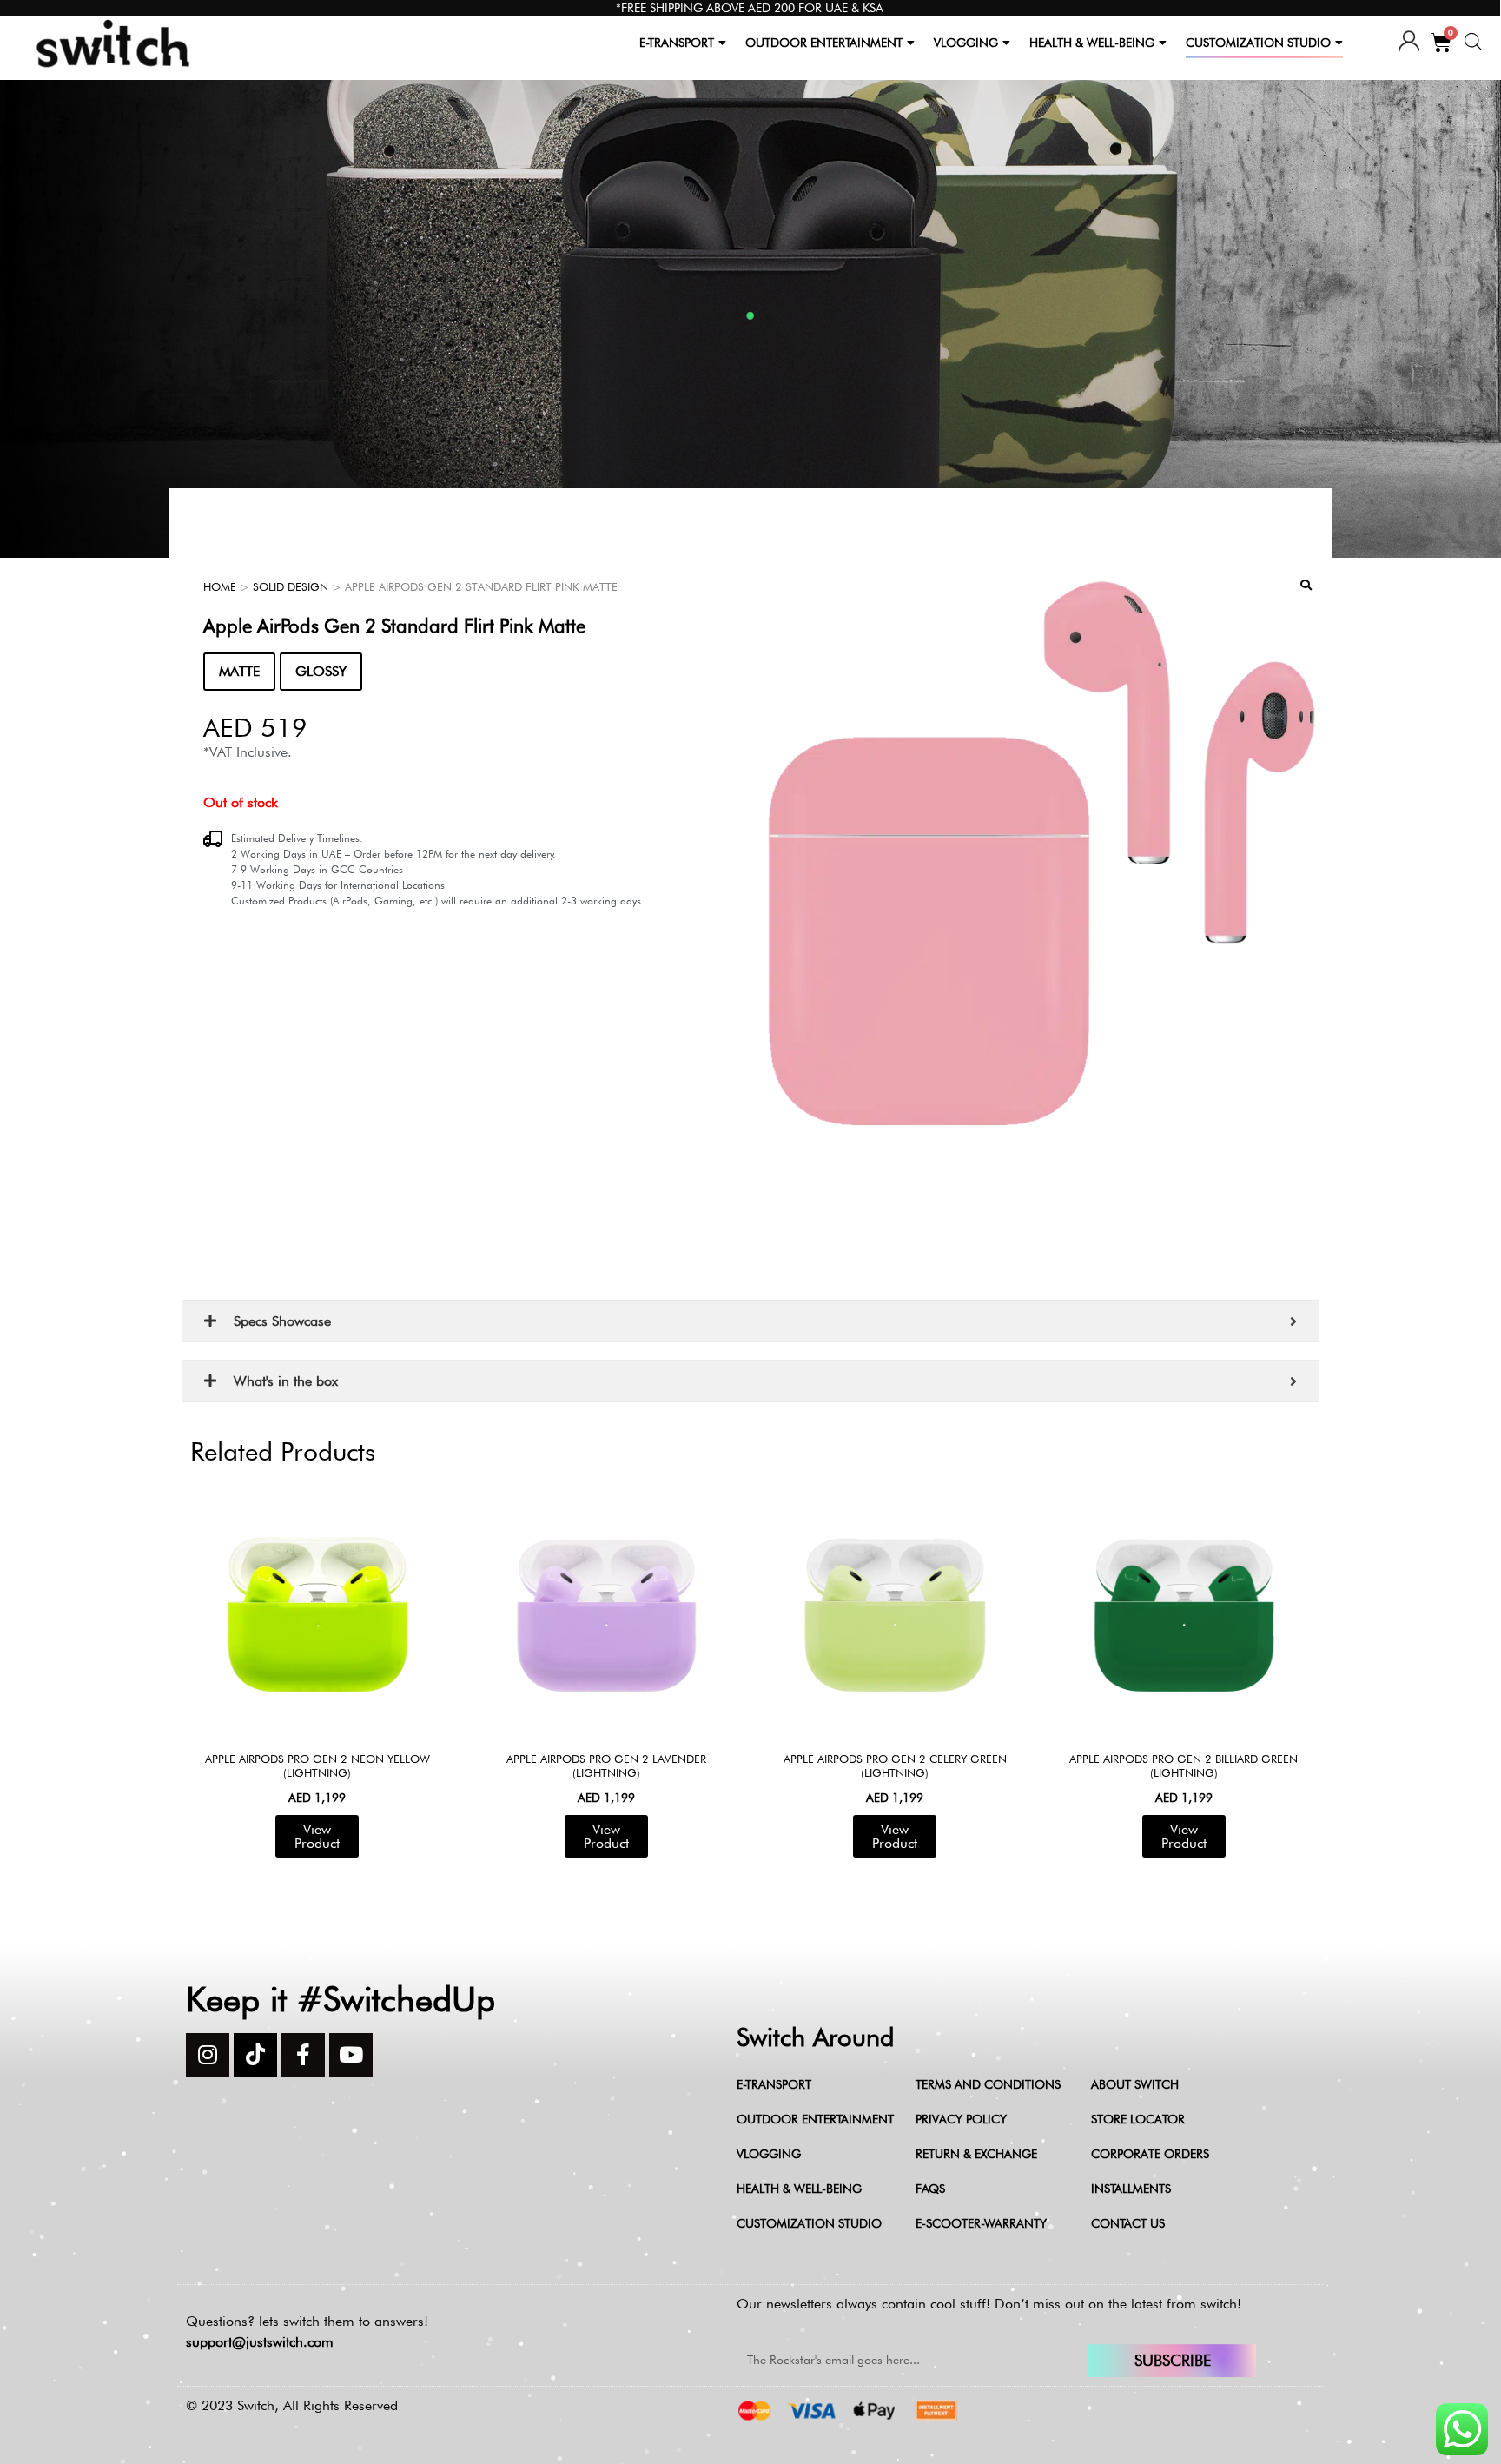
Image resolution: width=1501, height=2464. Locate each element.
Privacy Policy (961, 2119)
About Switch (1135, 2084)
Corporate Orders (1150, 2154)
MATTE (239, 671)
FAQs (930, 2189)
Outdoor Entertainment (815, 2119)
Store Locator (1138, 2119)
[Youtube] (351, 2055)
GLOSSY (321, 671)
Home (220, 586)
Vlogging (769, 2154)
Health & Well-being (799, 2189)
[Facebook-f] (303, 2055)
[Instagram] (208, 2055)
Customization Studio (809, 2223)
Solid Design (291, 586)
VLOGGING (966, 43)
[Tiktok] (255, 2055)
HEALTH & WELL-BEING (1092, 43)
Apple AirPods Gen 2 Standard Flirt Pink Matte (394, 626)
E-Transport (774, 2084)
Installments (1131, 2189)
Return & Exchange (976, 2154)
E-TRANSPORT (677, 43)
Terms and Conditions (988, 2084)
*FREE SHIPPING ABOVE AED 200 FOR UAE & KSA (750, 8)
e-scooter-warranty (981, 2223)
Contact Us (1128, 2223)
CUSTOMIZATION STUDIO (1258, 43)
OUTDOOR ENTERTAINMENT (824, 43)
